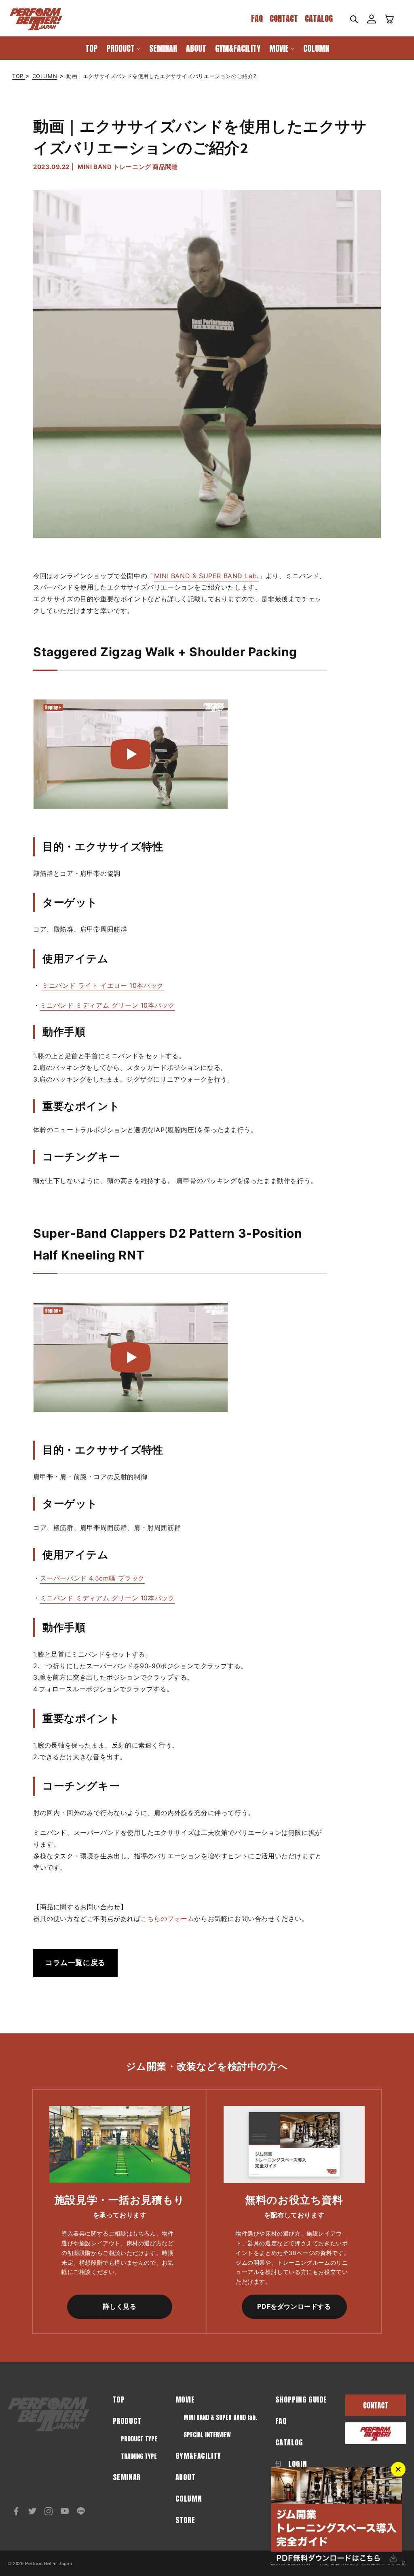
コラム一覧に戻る (75, 1962)
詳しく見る (120, 2306)
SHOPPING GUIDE (301, 2400)
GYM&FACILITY (198, 2456)
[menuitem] (91, 48)
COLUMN (45, 76)
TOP (19, 76)
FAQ (257, 18)
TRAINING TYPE (139, 2456)
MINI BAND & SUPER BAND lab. (220, 2417)
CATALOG (319, 18)
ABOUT (186, 2477)
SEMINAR (127, 2477)
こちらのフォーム (168, 1919)
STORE (185, 2520)
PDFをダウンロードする (294, 2306)
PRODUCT (127, 2421)
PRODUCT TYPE (139, 2439)
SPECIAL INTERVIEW (207, 2435)
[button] (354, 19)
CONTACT (284, 18)
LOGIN (297, 2464)
